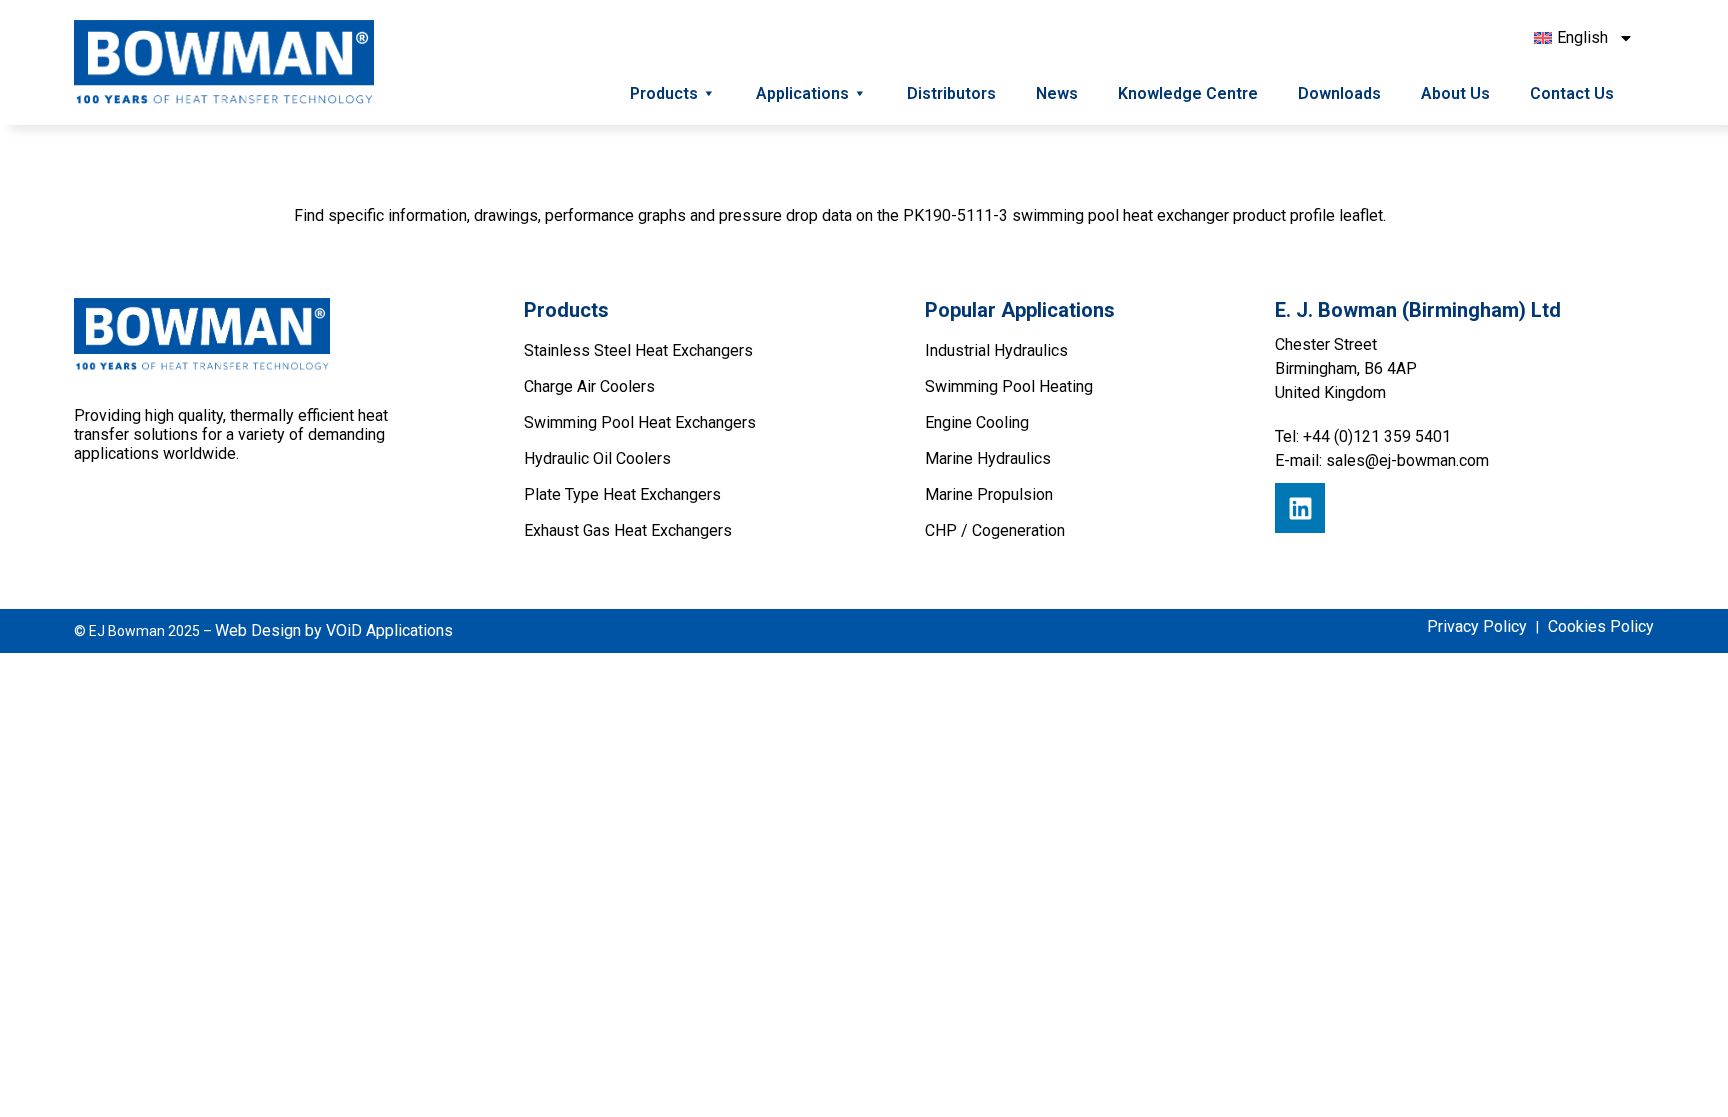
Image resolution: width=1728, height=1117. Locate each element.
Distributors (951, 93)
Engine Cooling (977, 422)
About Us (1455, 93)
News (1057, 93)
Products (664, 93)
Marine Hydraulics (988, 458)
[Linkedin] (1300, 508)
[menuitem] (1584, 38)
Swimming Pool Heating (1009, 386)
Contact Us (1572, 93)
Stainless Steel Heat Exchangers (638, 350)
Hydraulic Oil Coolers (597, 458)
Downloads (1339, 93)
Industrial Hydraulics (996, 350)
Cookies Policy (1601, 626)
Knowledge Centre (1188, 93)
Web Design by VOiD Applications (334, 630)
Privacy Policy (1477, 626)
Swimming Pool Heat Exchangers (640, 422)
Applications (802, 93)
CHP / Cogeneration (995, 530)
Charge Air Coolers (589, 386)
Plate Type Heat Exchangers (622, 494)
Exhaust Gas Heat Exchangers (628, 530)
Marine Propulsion (989, 494)
